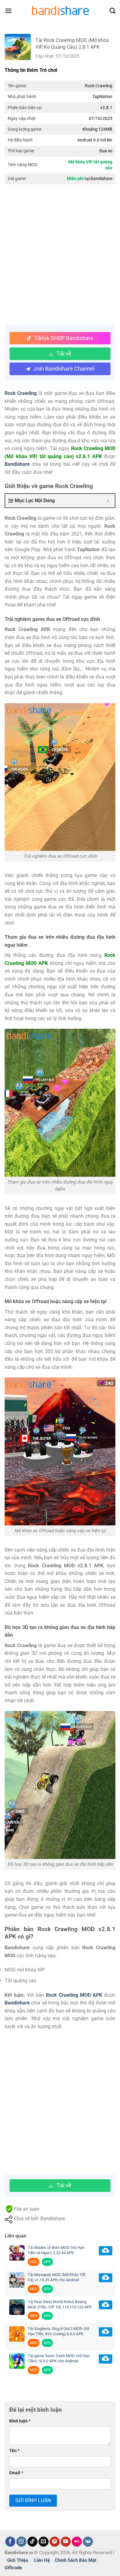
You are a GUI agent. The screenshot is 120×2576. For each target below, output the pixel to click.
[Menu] (8, 11)
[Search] (112, 11)
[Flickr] (77, 2542)
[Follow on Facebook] (10, 2542)
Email (16, 2473)
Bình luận (20, 2421)
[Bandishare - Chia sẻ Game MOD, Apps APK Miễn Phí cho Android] (60, 11)
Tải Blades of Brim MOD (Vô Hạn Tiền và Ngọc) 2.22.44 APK (56, 2250)
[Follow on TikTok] (32, 2542)
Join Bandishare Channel (64, 369)
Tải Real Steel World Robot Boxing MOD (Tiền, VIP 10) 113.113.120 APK (60, 2304)
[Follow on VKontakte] (88, 2542)
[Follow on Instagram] (21, 2542)
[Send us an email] (44, 2542)
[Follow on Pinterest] (55, 2542)
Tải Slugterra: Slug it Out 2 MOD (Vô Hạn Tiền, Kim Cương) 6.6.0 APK (58, 2331)
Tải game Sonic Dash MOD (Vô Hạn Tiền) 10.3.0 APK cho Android (59, 2358)
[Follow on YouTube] (66, 2542)
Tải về (64, 353)
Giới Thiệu (18, 2560)
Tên (14, 2451)
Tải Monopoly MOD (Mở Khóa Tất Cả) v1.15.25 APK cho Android (56, 2277)
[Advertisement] (60, 255)
